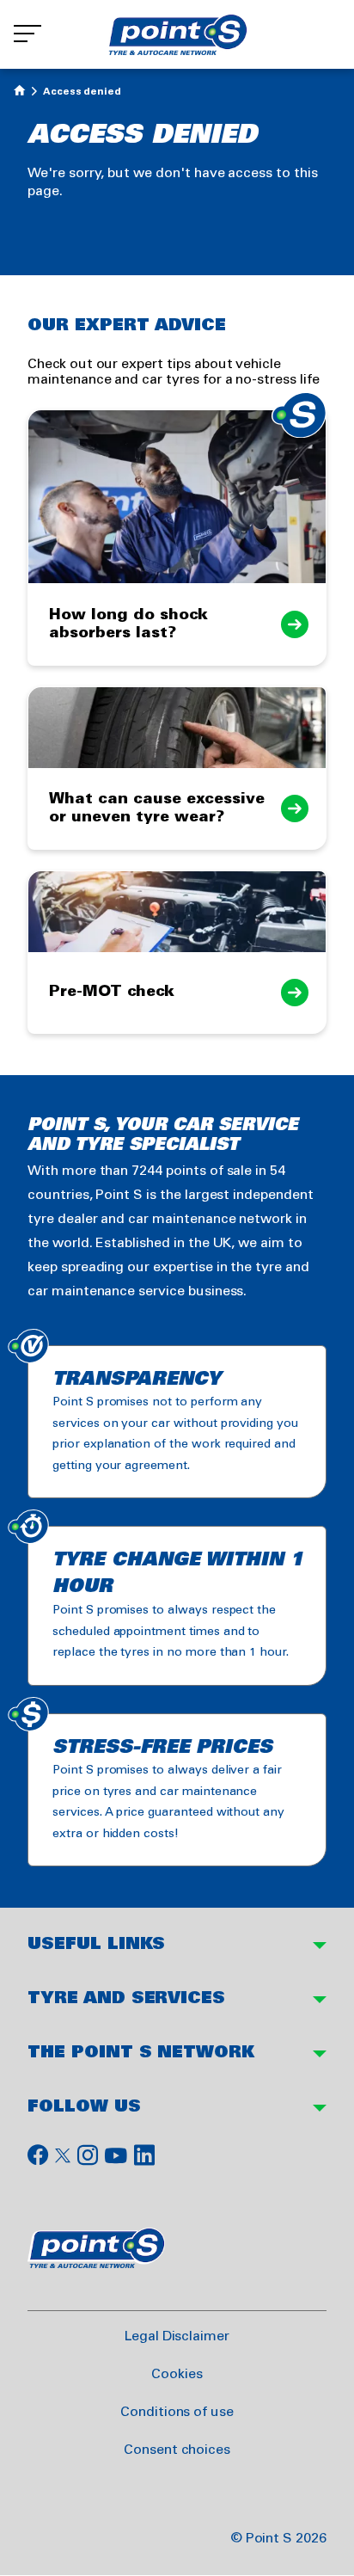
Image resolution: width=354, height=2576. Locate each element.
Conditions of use (177, 2412)
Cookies (177, 2374)
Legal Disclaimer (177, 2336)
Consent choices (177, 2450)
